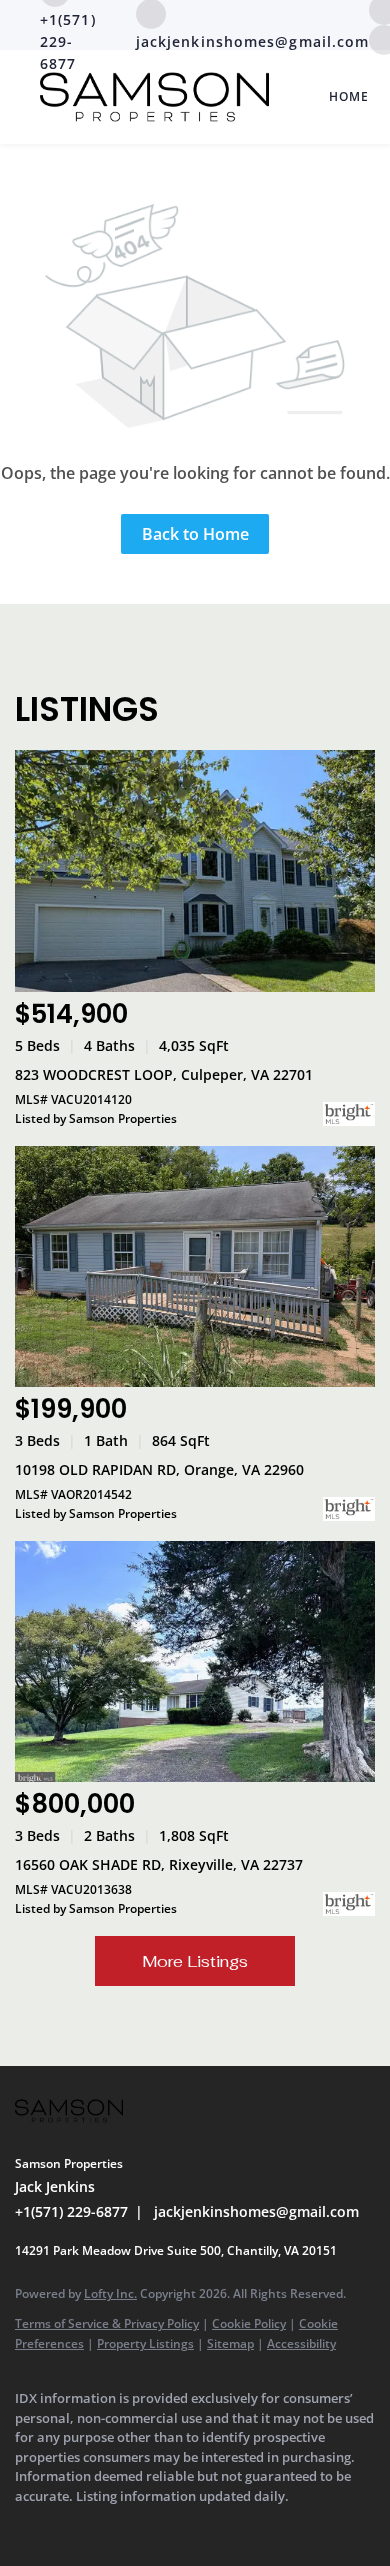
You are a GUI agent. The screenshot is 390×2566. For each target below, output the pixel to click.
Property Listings (145, 2343)
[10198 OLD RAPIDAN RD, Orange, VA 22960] (195, 1266)
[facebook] (25, 2526)
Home (349, 96)
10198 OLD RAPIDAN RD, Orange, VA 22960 (159, 1469)
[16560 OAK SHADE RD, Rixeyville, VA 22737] (195, 1661)
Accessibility (301, 2343)
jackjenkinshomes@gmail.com (256, 2211)
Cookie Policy (249, 2323)
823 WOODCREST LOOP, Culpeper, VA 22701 (164, 1074)
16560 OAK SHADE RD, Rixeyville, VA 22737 (159, 1864)
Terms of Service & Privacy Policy (107, 2323)
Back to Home (195, 534)
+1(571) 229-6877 (71, 2211)
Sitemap (230, 2343)
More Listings (195, 1961)
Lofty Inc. (110, 2293)
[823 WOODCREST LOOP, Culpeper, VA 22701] (195, 870)
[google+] (65, 2526)
